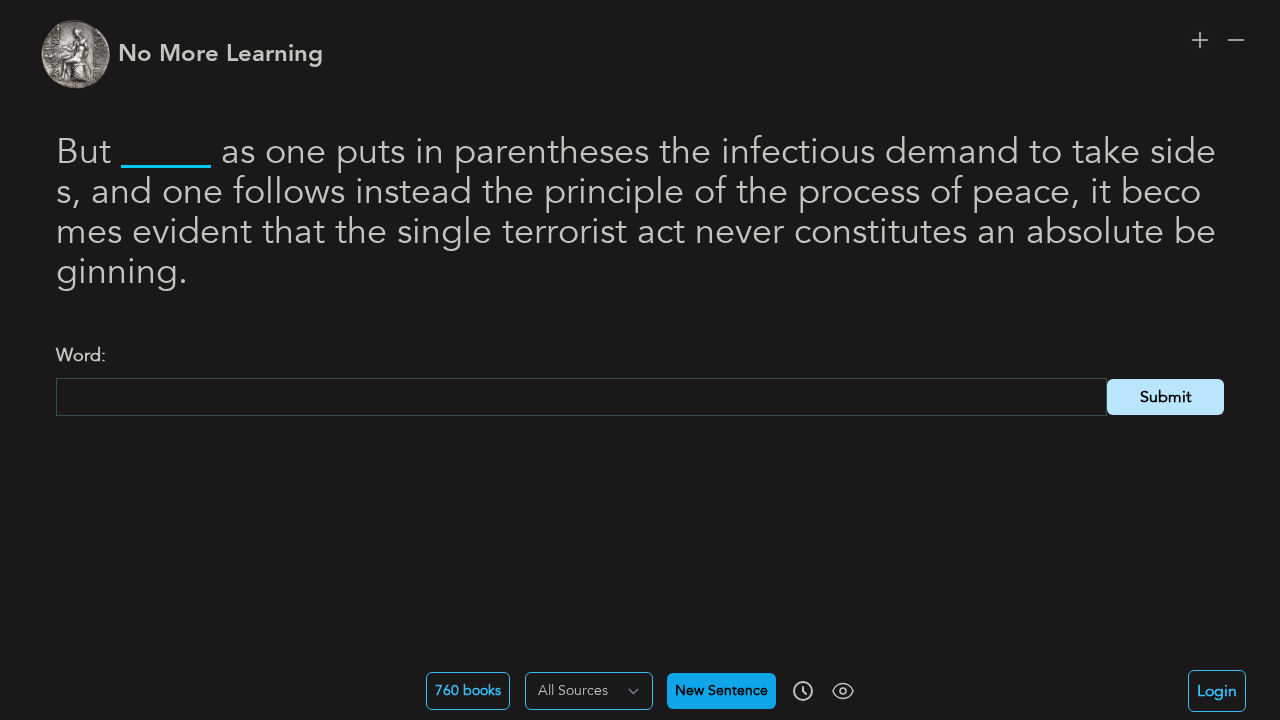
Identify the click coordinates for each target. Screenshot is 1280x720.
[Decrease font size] (1236, 40)
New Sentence (721, 691)
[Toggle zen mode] (843, 691)
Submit (1165, 397)
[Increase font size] (1200, 40)
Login (1217, 691)
